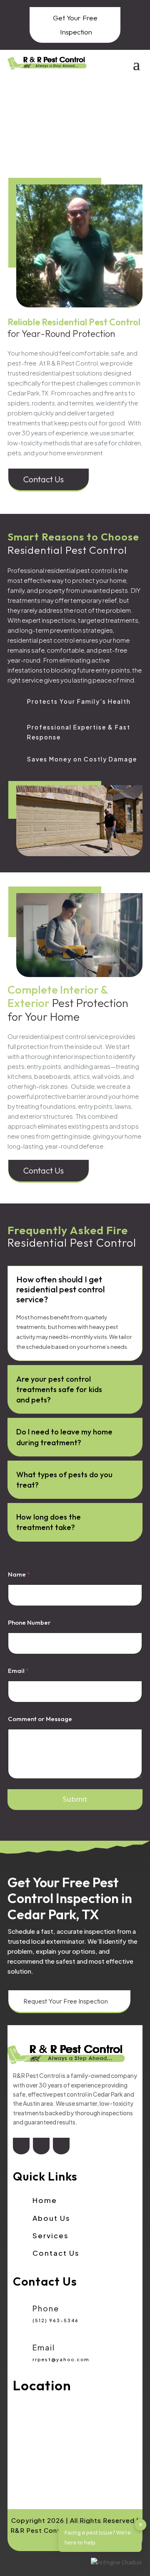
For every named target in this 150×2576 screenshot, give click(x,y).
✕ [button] (141, 2524)
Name (19, 1574)
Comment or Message (40, 1719)
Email (18, 1671)
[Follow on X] (41, 2147)
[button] (116, 2563)
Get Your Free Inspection (75, 25)
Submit (75, 1799)
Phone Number (29, 1622)
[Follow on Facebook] (21, 2147)
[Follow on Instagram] (61, 2147)
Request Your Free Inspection (69, 2001)
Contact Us (49, 479)
